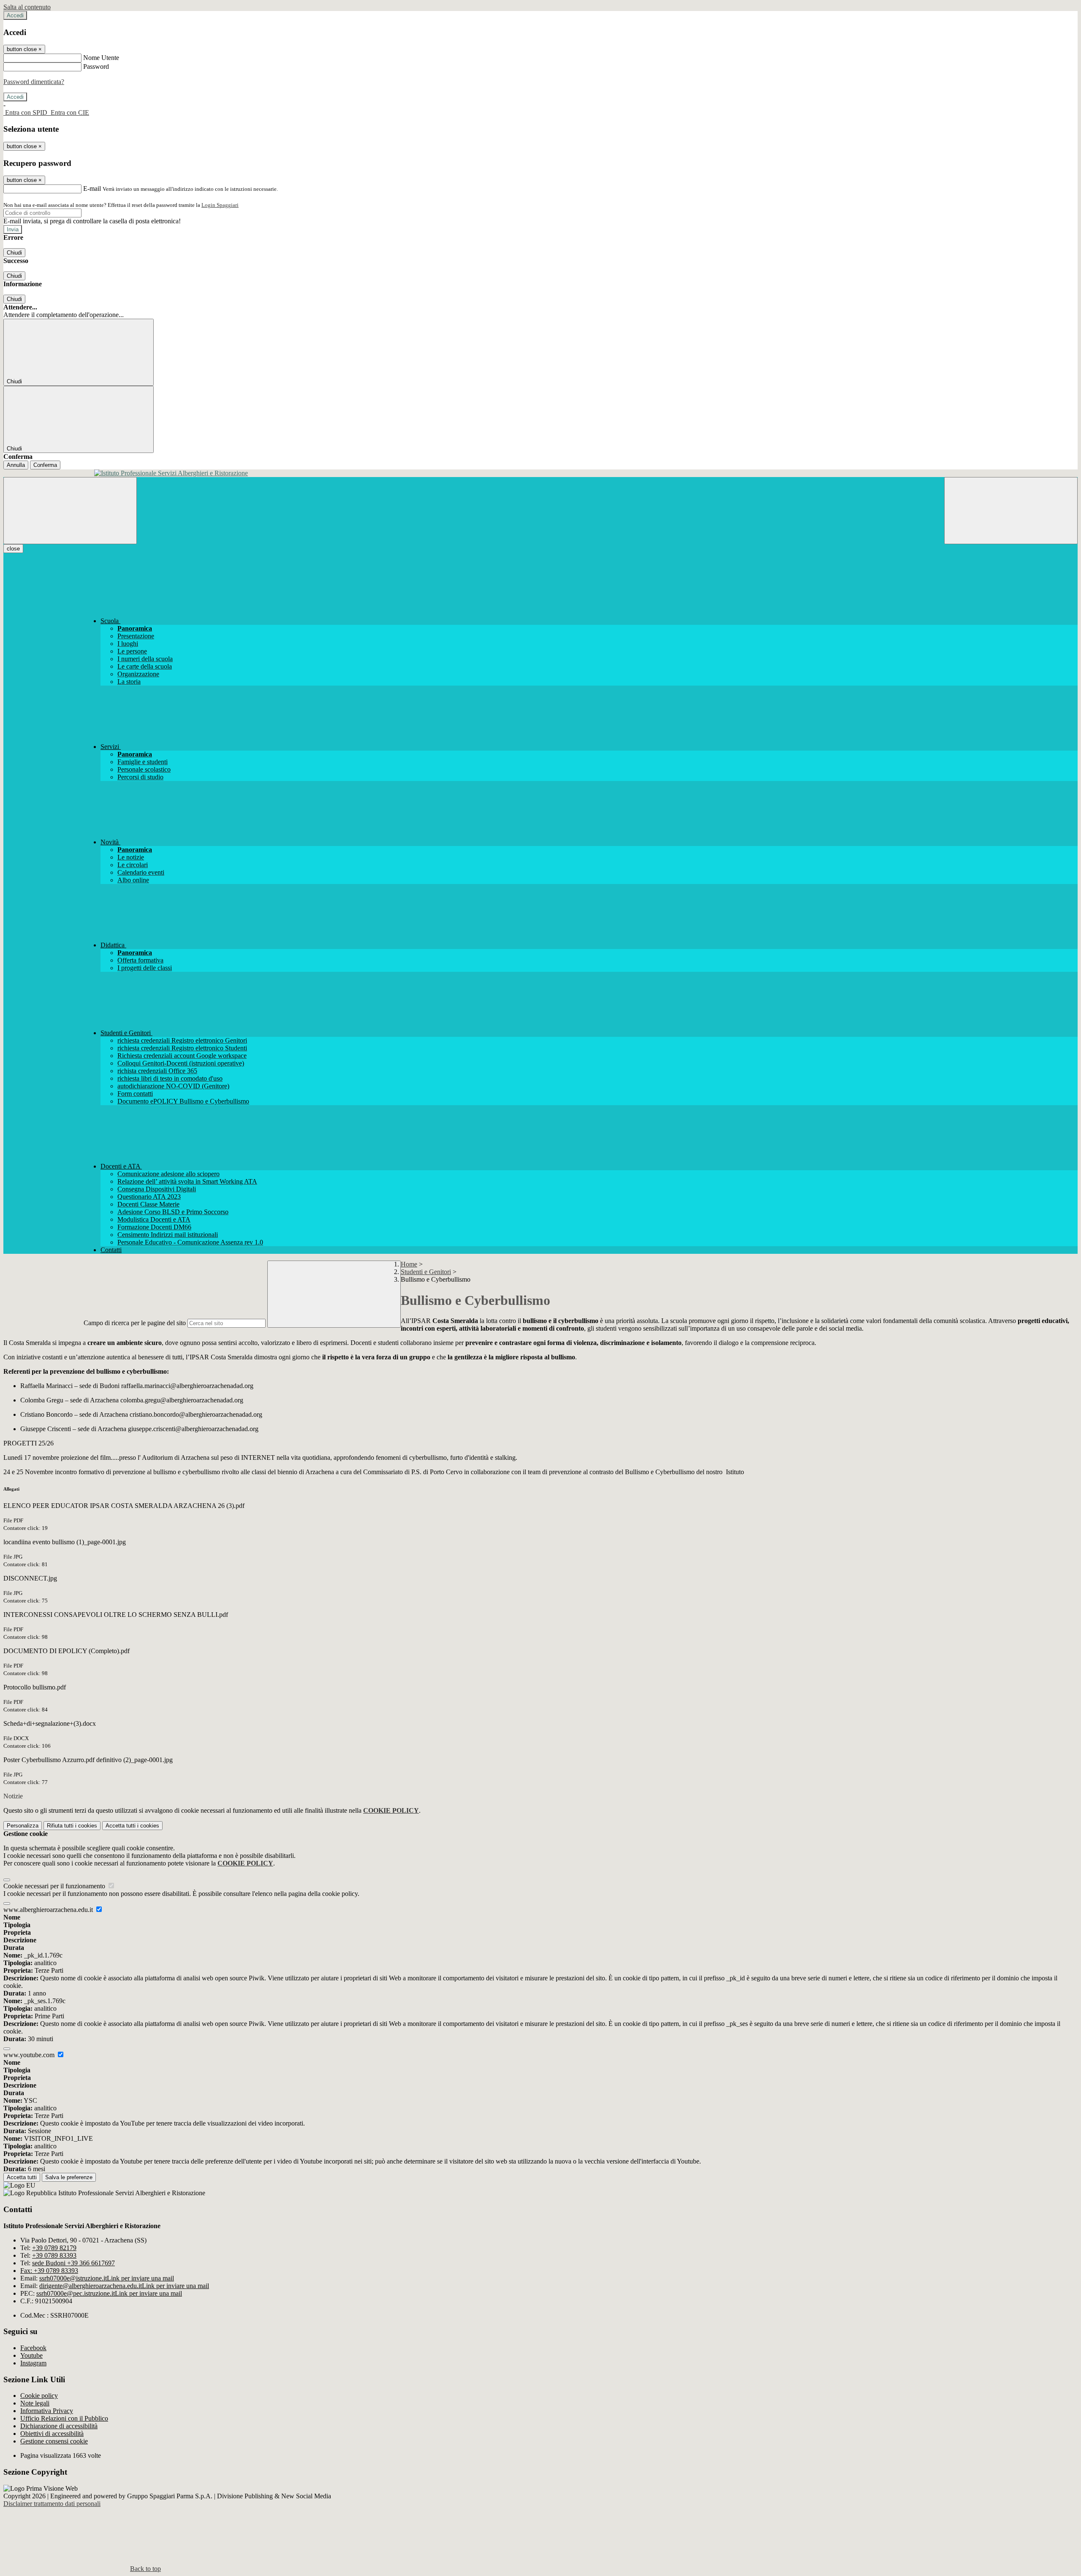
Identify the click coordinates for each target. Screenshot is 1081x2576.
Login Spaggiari (220, 205)
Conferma (45, 465)
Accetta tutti (132, 1826)
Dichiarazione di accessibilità (59, 2426)
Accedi (15, 15)
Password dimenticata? (34, 82)
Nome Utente (101, 58)
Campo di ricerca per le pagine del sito (135, 1323)
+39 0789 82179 (54, 2248)
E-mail (92, 188)
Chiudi (14, 253)
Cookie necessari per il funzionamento (55, 1886)
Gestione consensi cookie (54, 2441)
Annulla (16, 465)
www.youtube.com (30, 2055)
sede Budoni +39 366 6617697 (73, 2263)
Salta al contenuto (27, 7)
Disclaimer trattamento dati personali (52, 2504)
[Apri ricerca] (1011, 511)
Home (409, 1264)
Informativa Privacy (47, 2411)
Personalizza (23, 1826)
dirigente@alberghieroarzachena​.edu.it (124, 2286)
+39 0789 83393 (54, 2255)
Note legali (35, 2403)
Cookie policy (39, 2396)
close (13, 549)
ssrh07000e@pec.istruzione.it (109, 2293)
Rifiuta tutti (72, 1826)
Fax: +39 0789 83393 (49, 2271)
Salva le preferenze (69, 2177)
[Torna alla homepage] (540, 473)
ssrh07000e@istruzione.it (107, 2278)
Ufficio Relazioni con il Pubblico (64, 2418)
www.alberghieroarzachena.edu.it (49, 1910)
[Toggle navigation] (70, 511)
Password (96, 66)
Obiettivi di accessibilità (52, 2434)
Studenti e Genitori (426, 1272)
